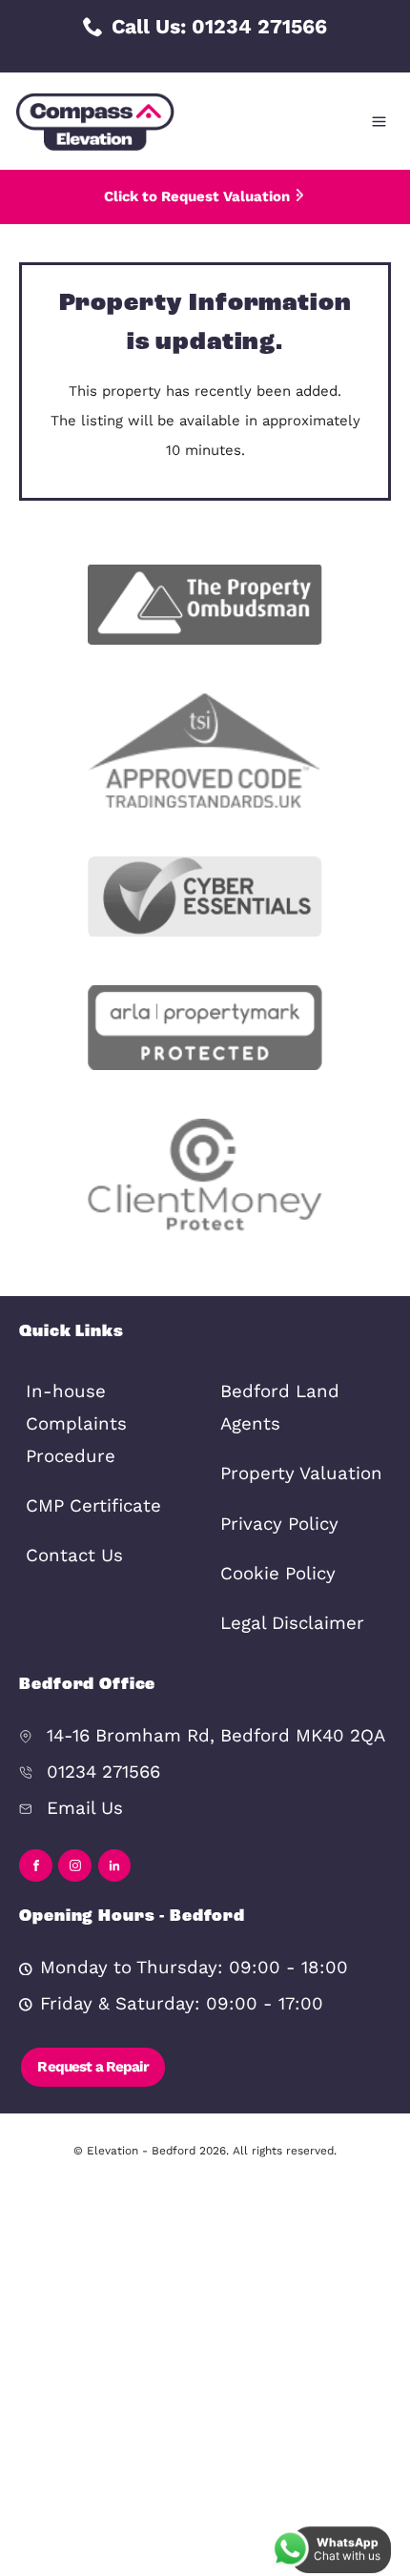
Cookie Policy (278, 1574)
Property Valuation (301, 1473)
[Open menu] (379, 122)
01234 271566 (103, 1772)
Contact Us (74, 1556)
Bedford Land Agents (280, 1408)
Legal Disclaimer (292, 1623)
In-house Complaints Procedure (76, 1423)
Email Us (85, 1808)
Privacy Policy (279, 1524)
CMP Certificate (93, 1506)
